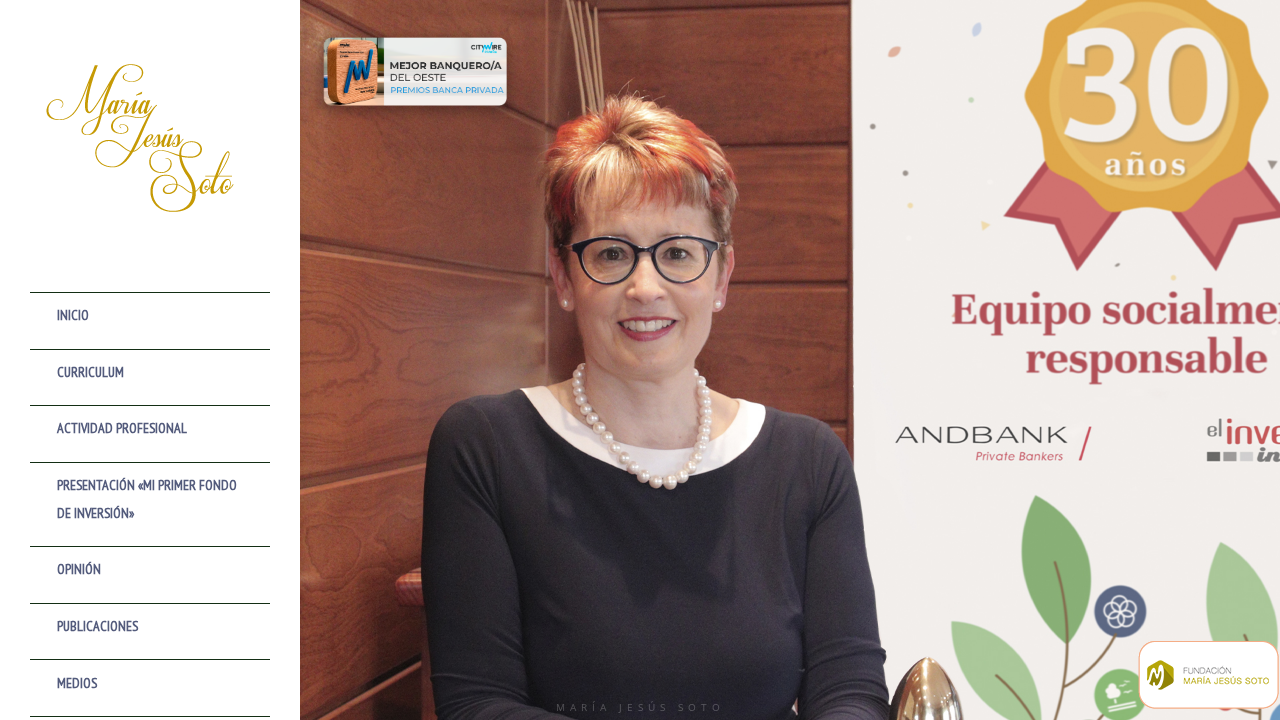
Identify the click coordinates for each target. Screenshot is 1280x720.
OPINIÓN (79, 569)
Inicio (73, 315)
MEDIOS (77, 683)
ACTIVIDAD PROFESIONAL (122, 428)
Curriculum (90, 372)
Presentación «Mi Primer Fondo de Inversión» (147, 499)
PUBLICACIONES (97, 626)
